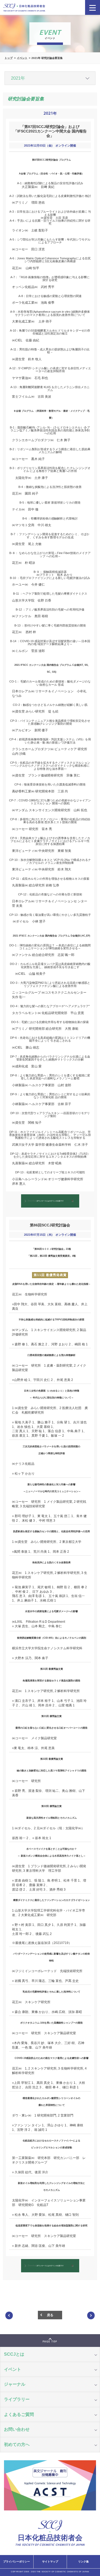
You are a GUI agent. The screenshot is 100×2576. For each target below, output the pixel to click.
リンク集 (83, 2562)
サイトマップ (50, 2562)
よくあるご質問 (19, 2414)
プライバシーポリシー (17, 2562)
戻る (50, 2315)
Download (46, 1201)
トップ (9, 58)
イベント (22, 58)
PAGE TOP (50, 2342)
